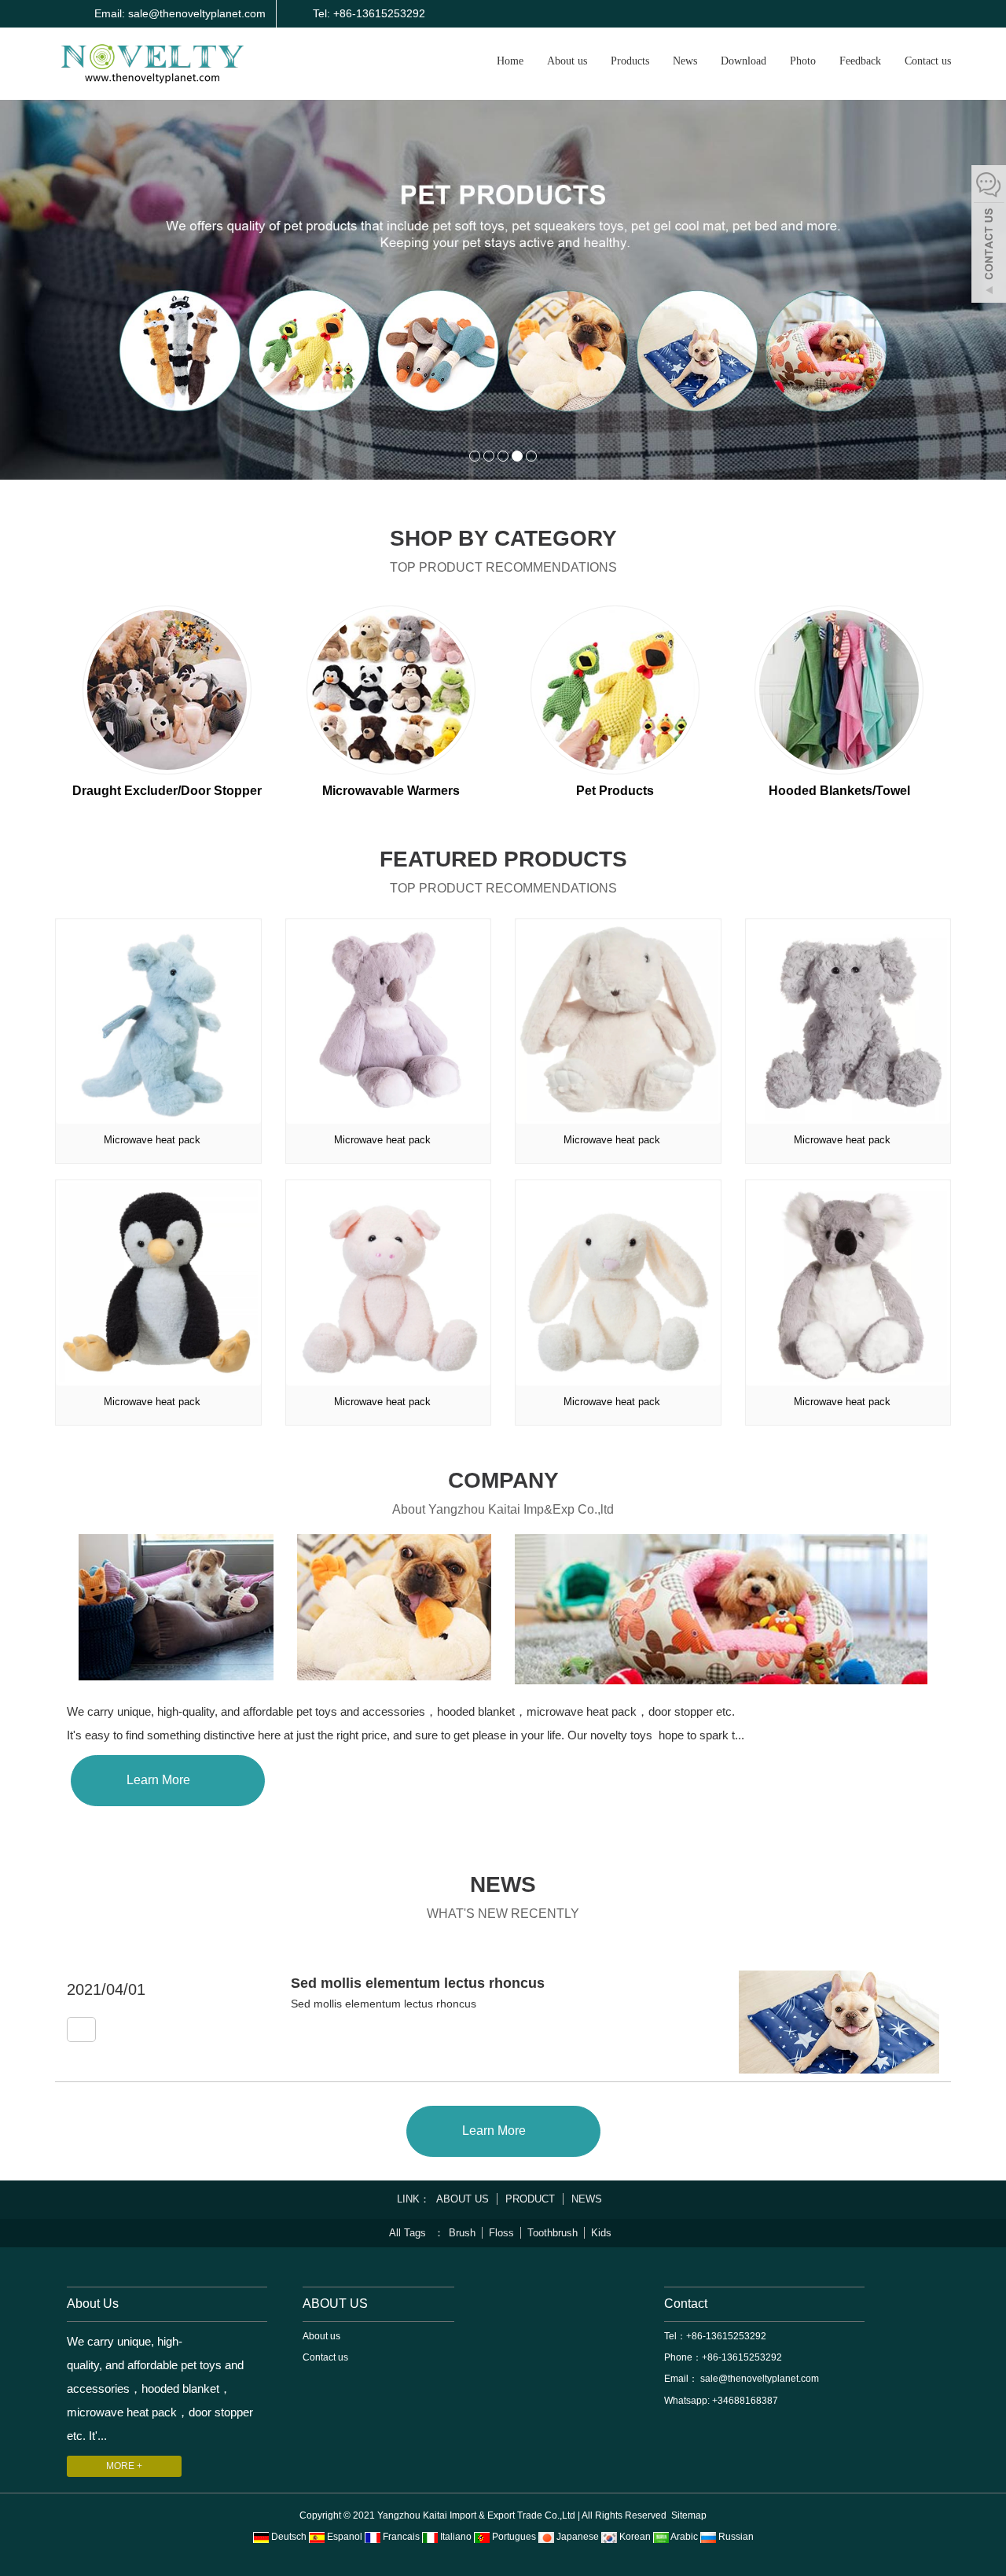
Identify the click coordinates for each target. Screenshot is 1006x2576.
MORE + (124, 2466)
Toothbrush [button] (553, 2233)
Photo (803, 61)
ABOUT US (463, 2199)
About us (567, 61)
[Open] (989, 236)
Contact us (928, 61)
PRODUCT (530, 2199)
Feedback (860, 61)
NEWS (587, 2199)
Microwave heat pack (152, 1140)
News (685, 61)
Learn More (163, 1780)
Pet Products (615, 791)
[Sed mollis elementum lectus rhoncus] (81, 2030)
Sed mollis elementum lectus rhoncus (418, 1983)
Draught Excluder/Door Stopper (167, 791)
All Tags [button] (408, 2233)
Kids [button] (601, 2233)
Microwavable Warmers (391, 791)
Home (510, 61)
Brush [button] (462, 2233)
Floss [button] (501, 2233)
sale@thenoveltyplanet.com (758, 2379)
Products (630, 61)
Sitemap (689, 2515)
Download (743, 61)
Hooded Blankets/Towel (839, 791)
